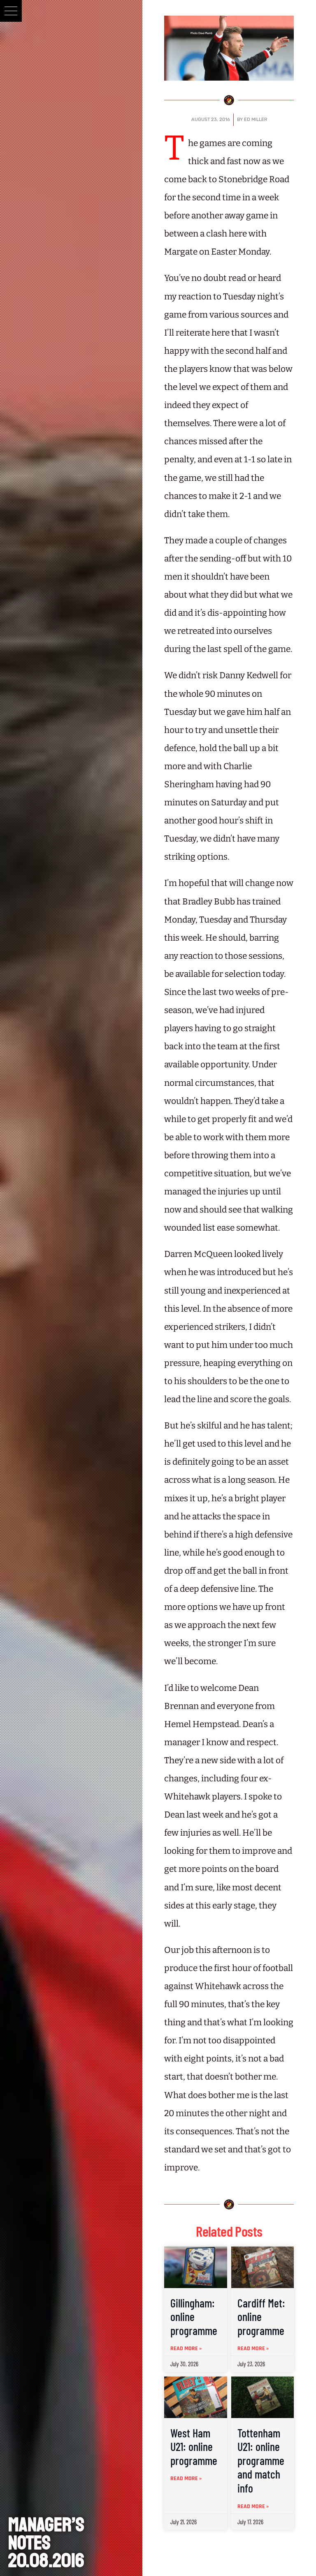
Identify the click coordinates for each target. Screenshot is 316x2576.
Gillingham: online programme (194, 2317)
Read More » (186, 2349)
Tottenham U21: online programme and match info (261, 2460)
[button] (11, 11)
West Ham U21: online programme (194, 2447)
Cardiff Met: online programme (261, 2317)
